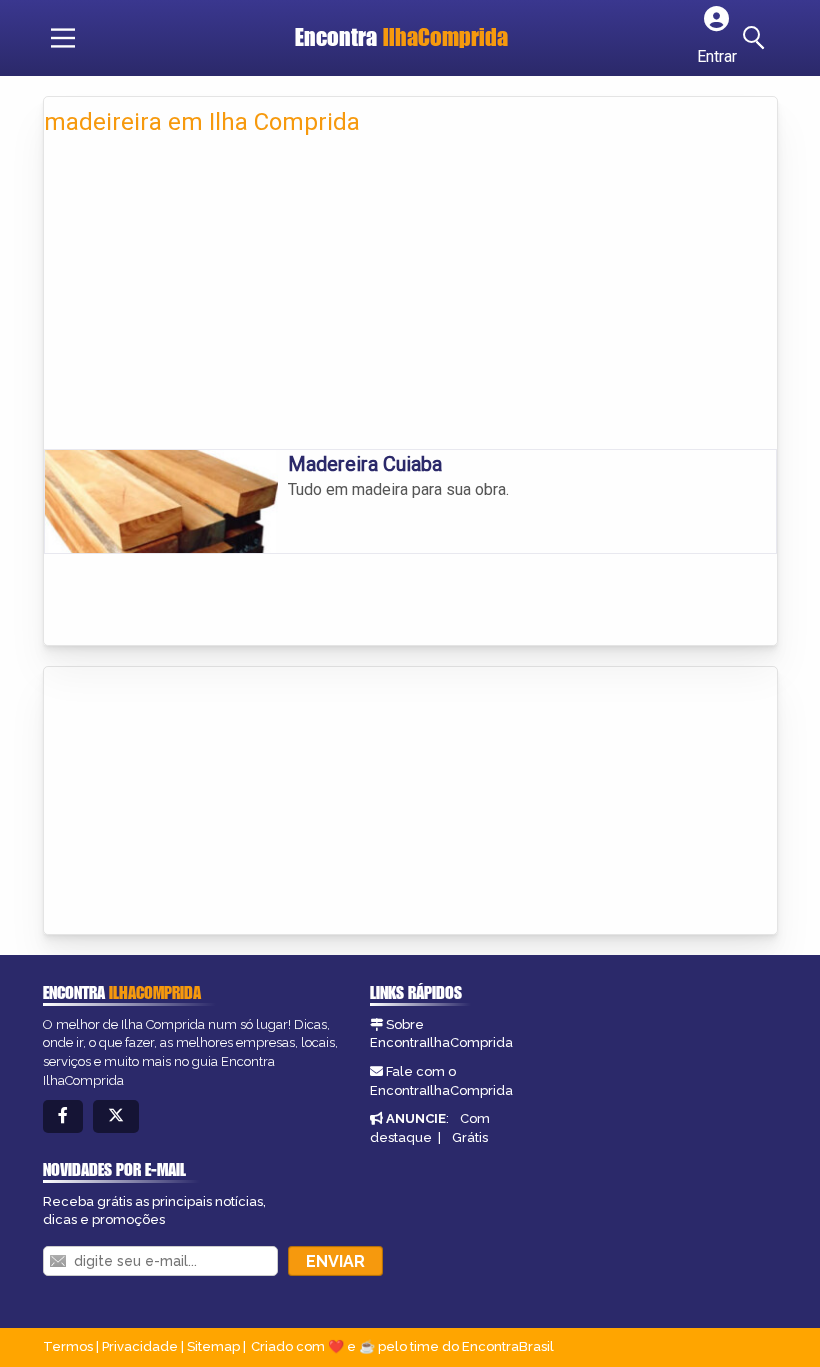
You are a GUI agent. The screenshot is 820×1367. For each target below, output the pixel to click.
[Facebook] (63, 1116)
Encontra (401, 37)
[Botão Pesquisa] (757, 38)
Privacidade (140, 1346)
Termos (68, 1346)
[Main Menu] (63, 38)
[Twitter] (116, 1116)
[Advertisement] (410, 299)
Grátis (470, 1137)
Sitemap (213, 1346)
